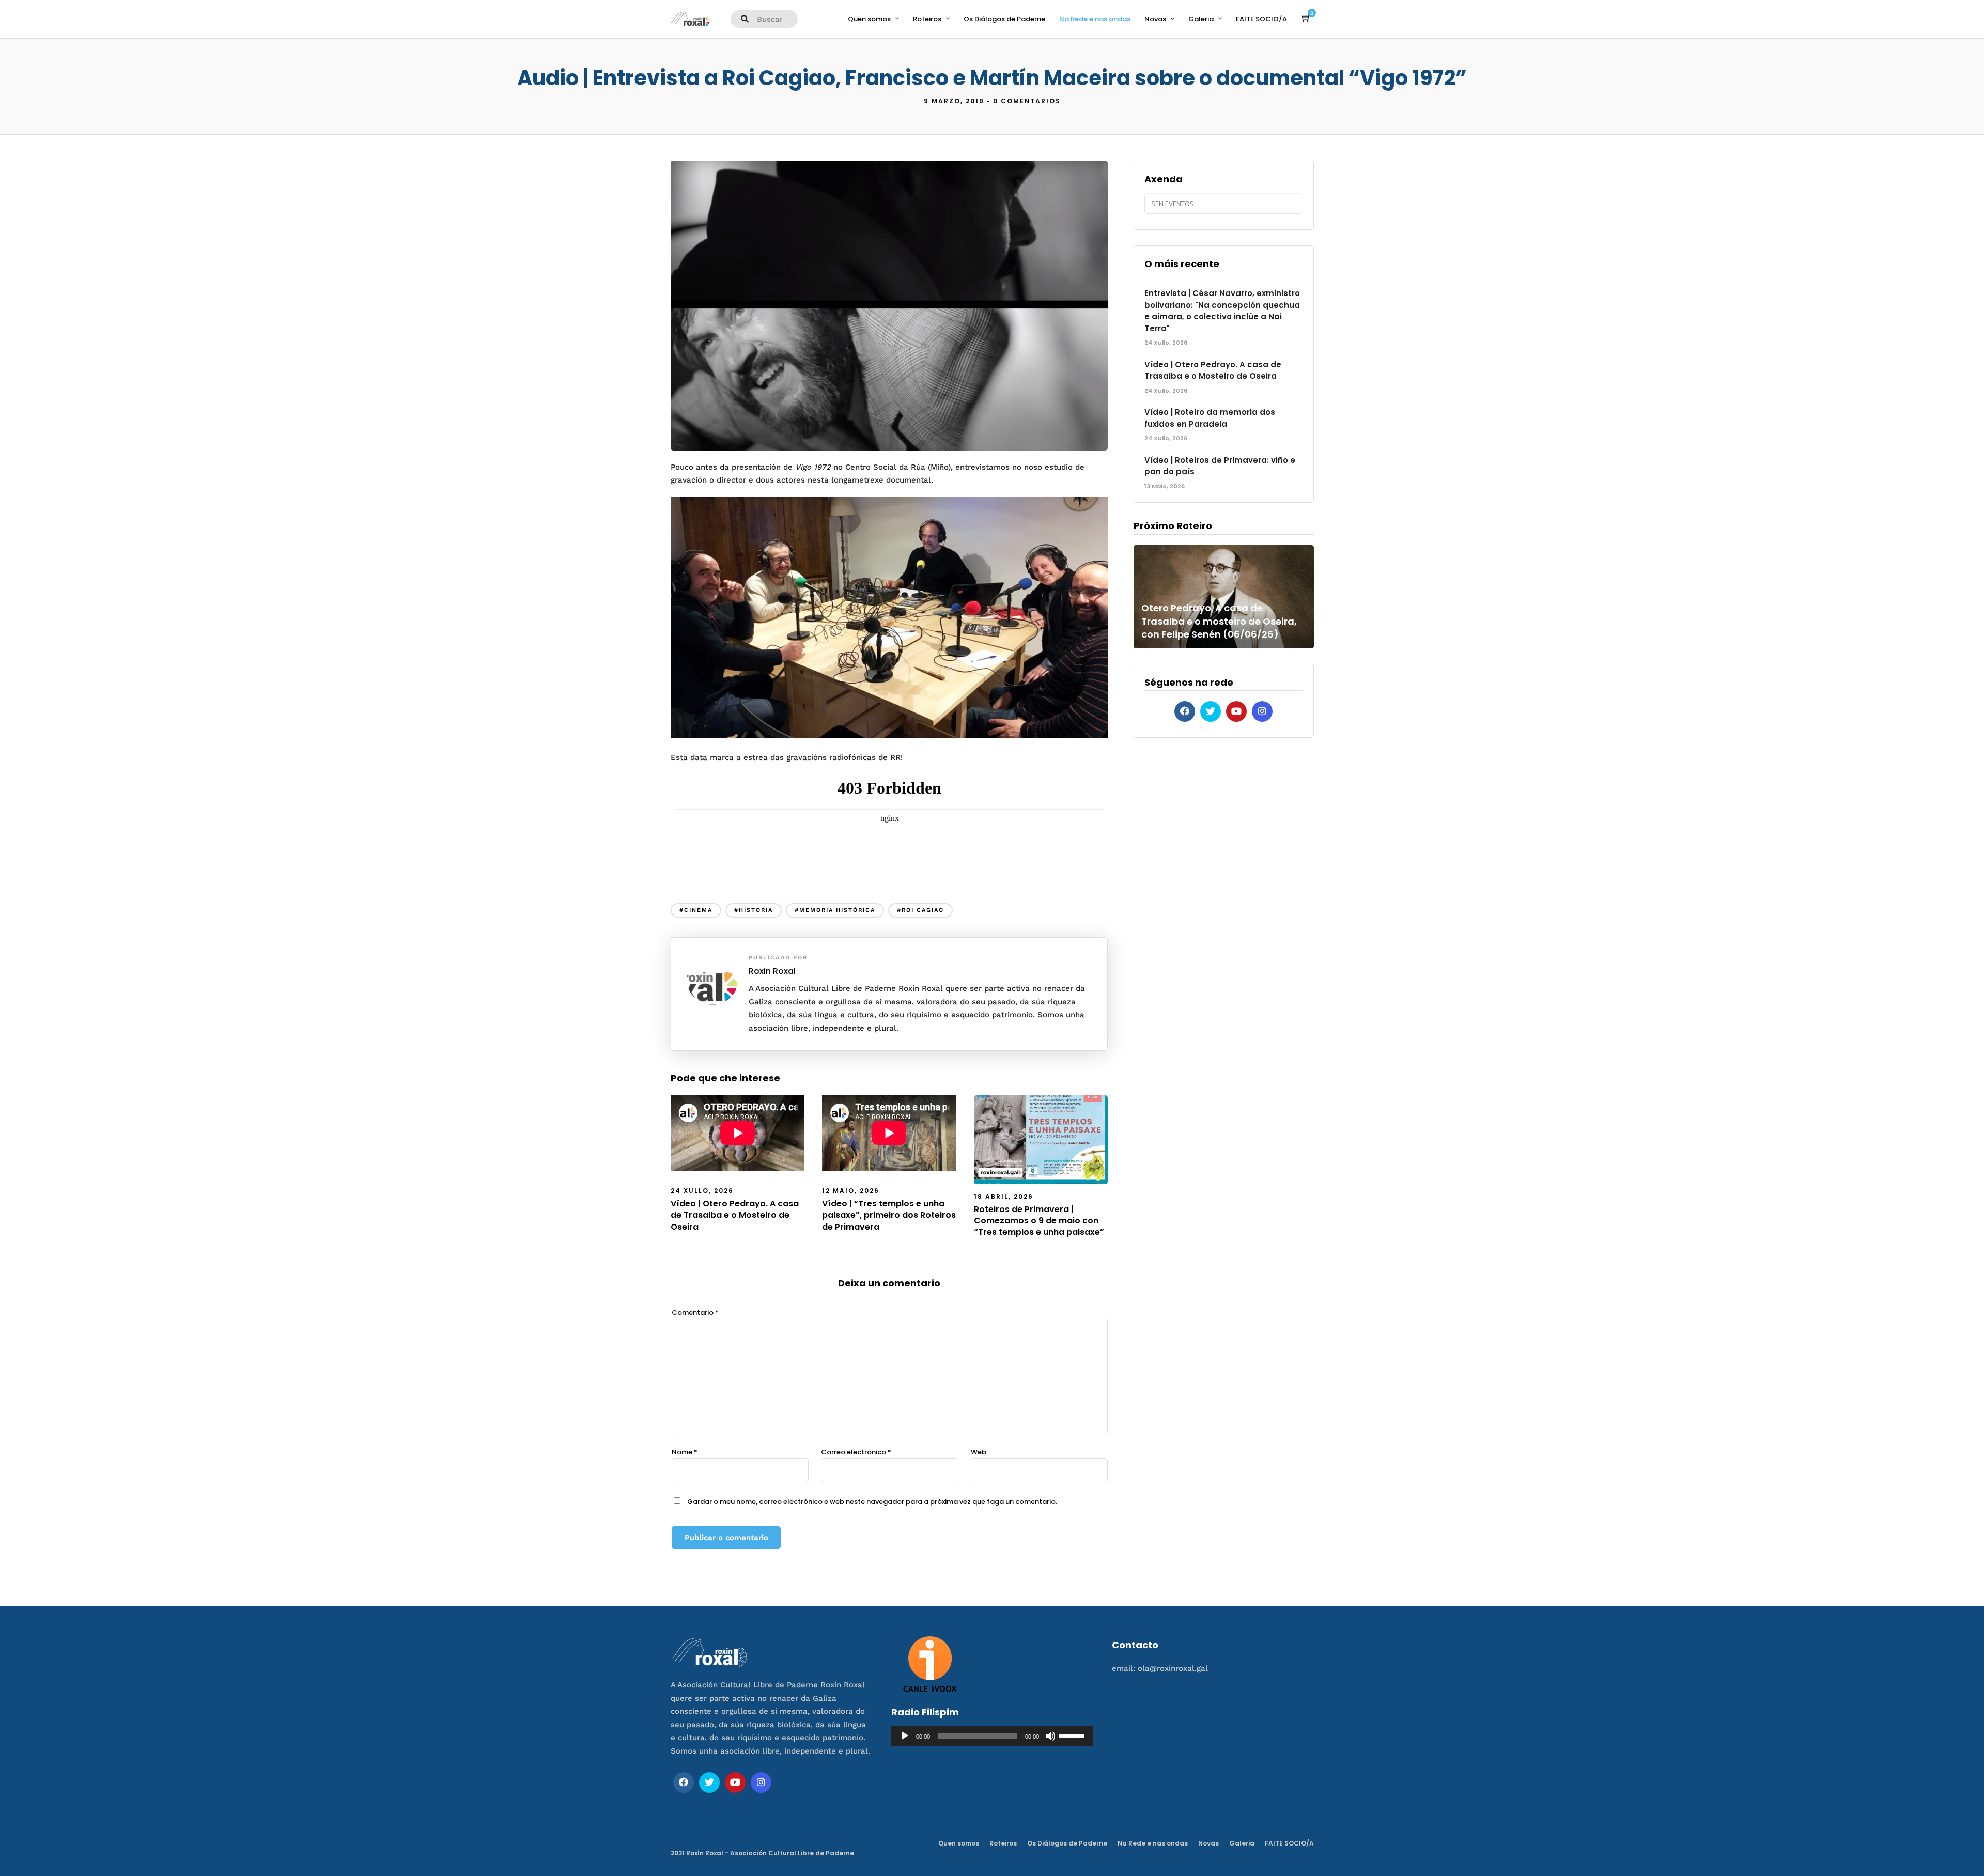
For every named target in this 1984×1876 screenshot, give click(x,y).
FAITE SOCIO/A (1261, 19)
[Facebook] (1185, 711)
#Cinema (696, 910)
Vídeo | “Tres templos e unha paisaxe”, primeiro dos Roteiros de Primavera (889, 1215)
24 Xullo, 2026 (702, 1191)
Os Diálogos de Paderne (1004, 19)
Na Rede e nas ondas (1095, 19)
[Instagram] (1262, 711)
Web (979, 1452)
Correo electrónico (856, 1452)
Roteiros (927, 19)
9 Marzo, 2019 (954, 101)
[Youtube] (1236, 711)
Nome (685, 1452)
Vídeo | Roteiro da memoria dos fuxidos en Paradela (1210, 418)
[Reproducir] (905, 1736)
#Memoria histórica (835, 910)
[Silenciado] (1050, 1736)
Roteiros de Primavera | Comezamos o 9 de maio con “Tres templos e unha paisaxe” (1039, 1221)
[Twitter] (1211, 711)
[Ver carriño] (1306, 19)
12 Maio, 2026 (851, 1191)
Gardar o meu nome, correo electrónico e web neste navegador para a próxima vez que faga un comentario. (872, 1502)
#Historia (754, 910)
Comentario (695, 1313)
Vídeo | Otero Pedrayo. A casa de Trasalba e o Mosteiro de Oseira (735, 1215)
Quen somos (869, 19)
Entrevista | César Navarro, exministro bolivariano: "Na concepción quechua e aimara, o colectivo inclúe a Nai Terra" (1222, 311)
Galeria (1201, 19)
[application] (992, 1736)
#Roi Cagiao (920, 910)
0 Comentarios (1027, 101)
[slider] (1073, 1735)
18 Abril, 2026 (1004, 1196)
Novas (1155, 19)
